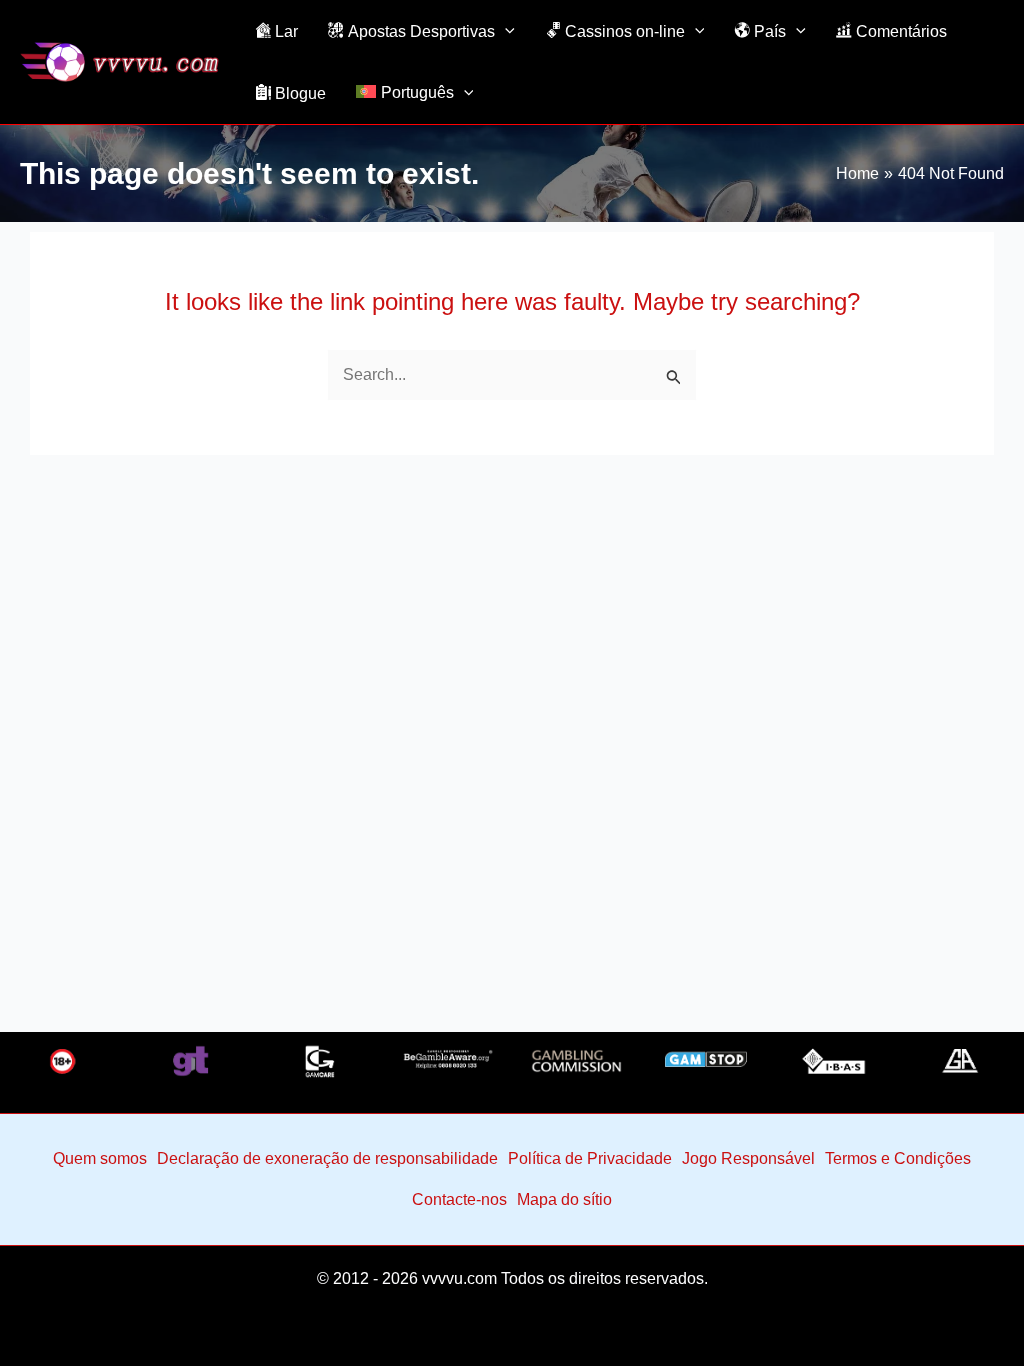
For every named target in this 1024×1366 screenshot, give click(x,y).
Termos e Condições (898, 1158)
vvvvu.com (459, 1278)
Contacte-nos (459, 1199)
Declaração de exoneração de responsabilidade (327, 1158)
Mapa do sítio (564, 1199)
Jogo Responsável (748, 1158)
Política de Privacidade (590, 1158)
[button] (505, 31)
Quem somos (100, 1158)
